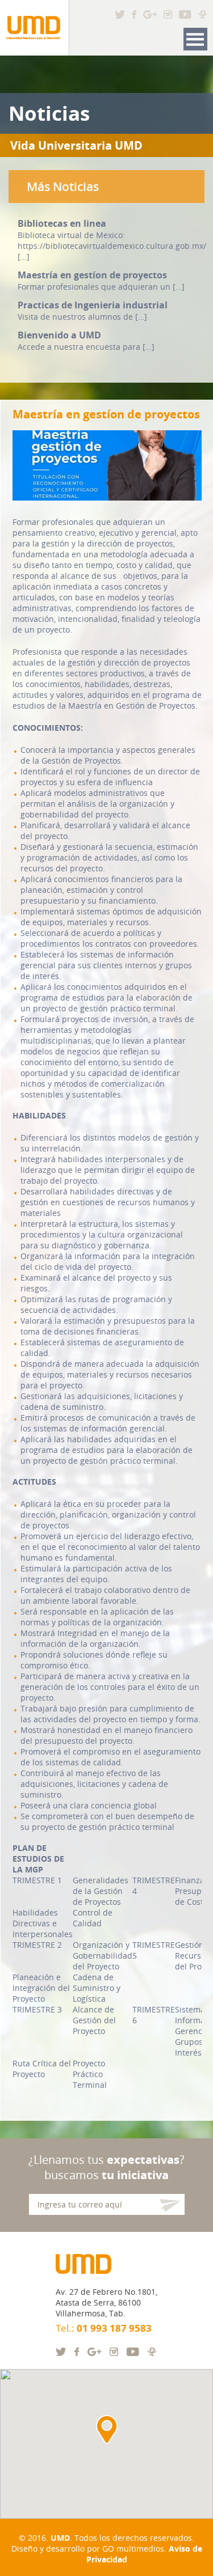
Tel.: (104, 2328)
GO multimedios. (134, 2549)
